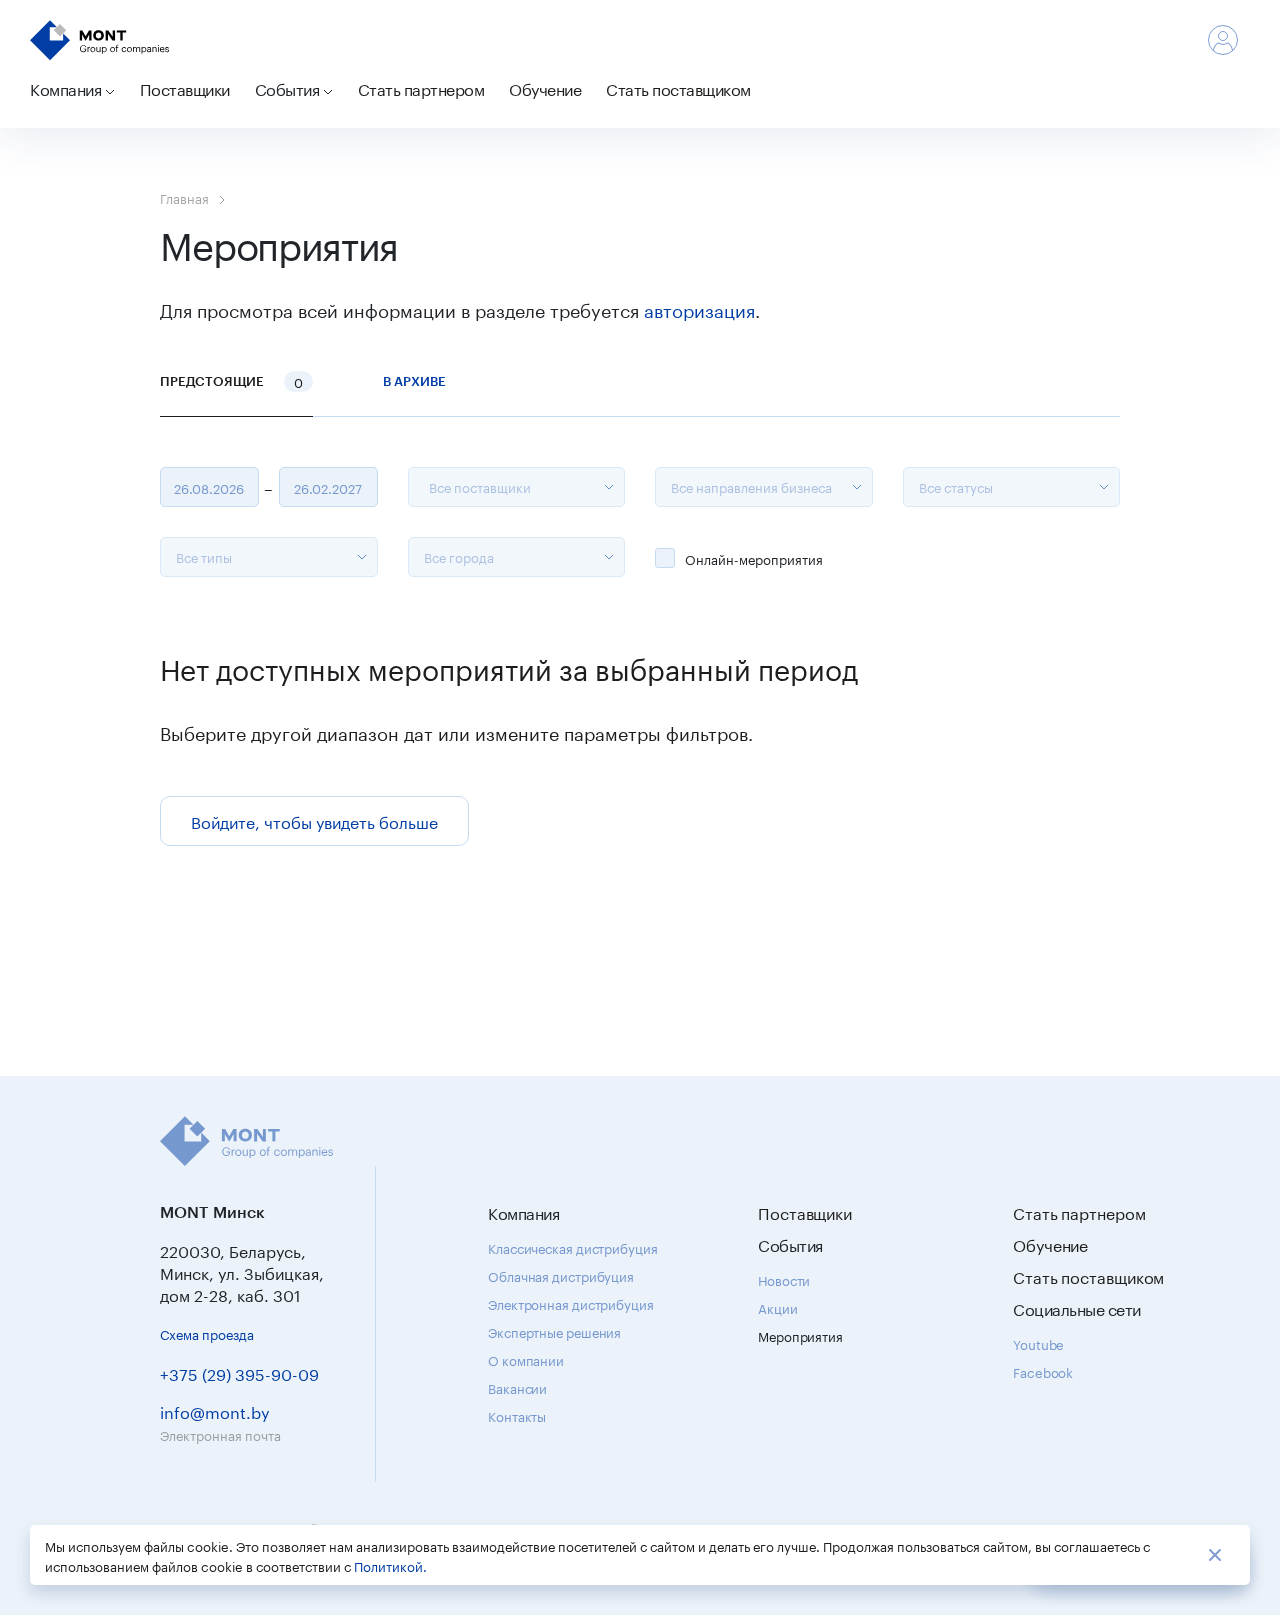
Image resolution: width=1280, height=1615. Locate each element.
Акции (778, 1307)
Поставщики (185, 87)
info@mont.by (215, 1410)
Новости (784, 1279)
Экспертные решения (554, 1331)
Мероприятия (800, 1335)
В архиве (414, 381)
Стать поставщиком (678, 87)
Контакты (517, 1415)
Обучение (545, 87)
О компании (526, 1359)
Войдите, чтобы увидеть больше (314, 820)
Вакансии (517, 1387)
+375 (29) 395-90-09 (239, 1372)
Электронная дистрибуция (571, 1303)
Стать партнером (421, 87)
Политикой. (390, 1565)
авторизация (699, 308)
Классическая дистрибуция (573, 1247)
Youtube (1038, 1343)
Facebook (1043, 1371)
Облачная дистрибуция (561, 1275)
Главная (184, 197)
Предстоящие (231, 381)
